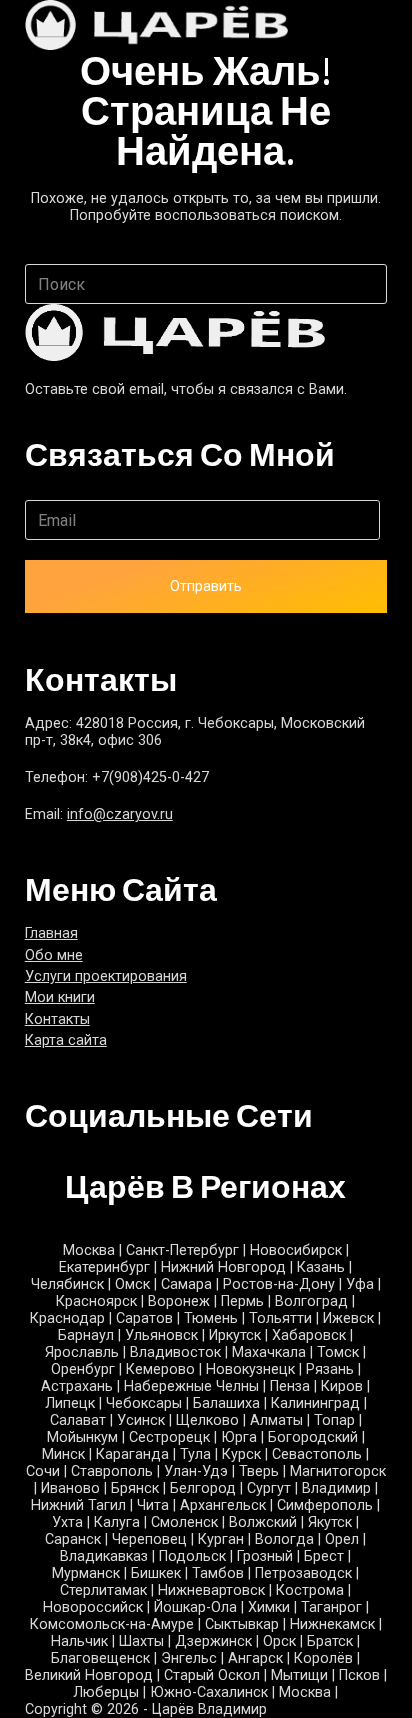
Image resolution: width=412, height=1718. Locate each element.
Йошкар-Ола (195, 1607)
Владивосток (175, 1352)
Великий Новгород (89, 1675)
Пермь (242, 1301)
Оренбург (83, 1369)
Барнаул (86, 1335)
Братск (330, 1641)
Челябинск (67, 1284)
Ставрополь (112, 1471)
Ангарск (255, 1658)
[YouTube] (62, 1158)
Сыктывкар (242, 1624)
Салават (78, 1420)
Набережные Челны (191, 1386)
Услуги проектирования (106, 976)
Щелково (207, 1420)
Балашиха (226, 1403)
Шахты (141, 1641)
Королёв (323, 1658)
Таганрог (331, 1607)
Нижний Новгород (223, 1267)
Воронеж (179, 1301)
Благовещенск (100, 1658)
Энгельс (189, 1658)
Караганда (132, 1454)
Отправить (206, 586)
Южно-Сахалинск (209, 1692)
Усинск (141, 1420)
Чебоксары (144, 1403)
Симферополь (325, 1505)
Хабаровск (309, 1335)
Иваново (70, 1488)
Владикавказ (104, 1556)
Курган (221, 1539)
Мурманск (86, 1573)
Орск (279, 1641)
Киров (342, 1386)
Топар (334, 1420)
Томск (338, 1352)
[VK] (32, 1158)
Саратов (144, 1318)
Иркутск (235, 1335)
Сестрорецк (169, 1437)
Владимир (336, 1488)
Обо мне (54, 955)
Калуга (117, 1522)
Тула (195, 1454)
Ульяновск (161, 1335)
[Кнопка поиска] (367, 284)
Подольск (192, 1556)
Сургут (269, 1488)
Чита (153, 1505)
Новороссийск (93, 1607)
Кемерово (160, 1369)
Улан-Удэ (196, 1471)
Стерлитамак (103, 1590)
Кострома (310, 1590)
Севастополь (317, 1454)
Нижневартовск (211, 1590)
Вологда (284, 1539)
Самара (186, 1284)
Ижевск (348, 1318)
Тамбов (218, 1573)
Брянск (135, 1488)
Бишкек (156, 1573)
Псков (359, 1675)
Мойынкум (82, 1437)
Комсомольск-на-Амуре (112, 1624)
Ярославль (82, 1352)
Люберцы (106, 1692)
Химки (269, 1607)
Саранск (73, 1539)
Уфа (360, 1284)
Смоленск (184, 1522)
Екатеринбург (104, 1267)
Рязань (330, 1369)
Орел (342, 1539)
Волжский (263, 1522)
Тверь (259, 1471)
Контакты (57, 1019)
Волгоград (311, 1301)
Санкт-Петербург (182, 1250)
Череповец (149, 1539)
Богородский (313, 1437)
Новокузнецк (250, 1369)
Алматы (276, 1420)
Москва (89, 1250)
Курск (241, 1454)
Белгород (203, 1488)
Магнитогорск (338, 1471)
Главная (51, 933)
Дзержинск (213, 1641)
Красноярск (96, 1301)
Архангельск (223, 1505)
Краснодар (67, 1318)
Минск (63, 1454)
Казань (321, 1267)
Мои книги (60, 997)
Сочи (43, 1471)
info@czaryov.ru (120, 814)
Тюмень (211, 1318)
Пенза (290, 1386)
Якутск (330, 1522)
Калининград (315, 1403)
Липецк (70, 1403)
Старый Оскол (212, 1675)
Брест (324, 1556)
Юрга (239, 1437)
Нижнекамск (332, 1624)
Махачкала (269, 1352)
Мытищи (299, 1675)
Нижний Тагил (78, 1505)
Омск (132, 1284)
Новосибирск (296, 1250)
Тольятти (280, 1318)
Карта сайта (66, 1040)
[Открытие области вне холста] (379, 25)
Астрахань (77, 1386)
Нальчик (79, 1641)
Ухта (67, 1522)
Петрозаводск (303, 1573)
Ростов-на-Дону (279, 1284)
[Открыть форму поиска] (344, 25)
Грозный (265, 1556)
